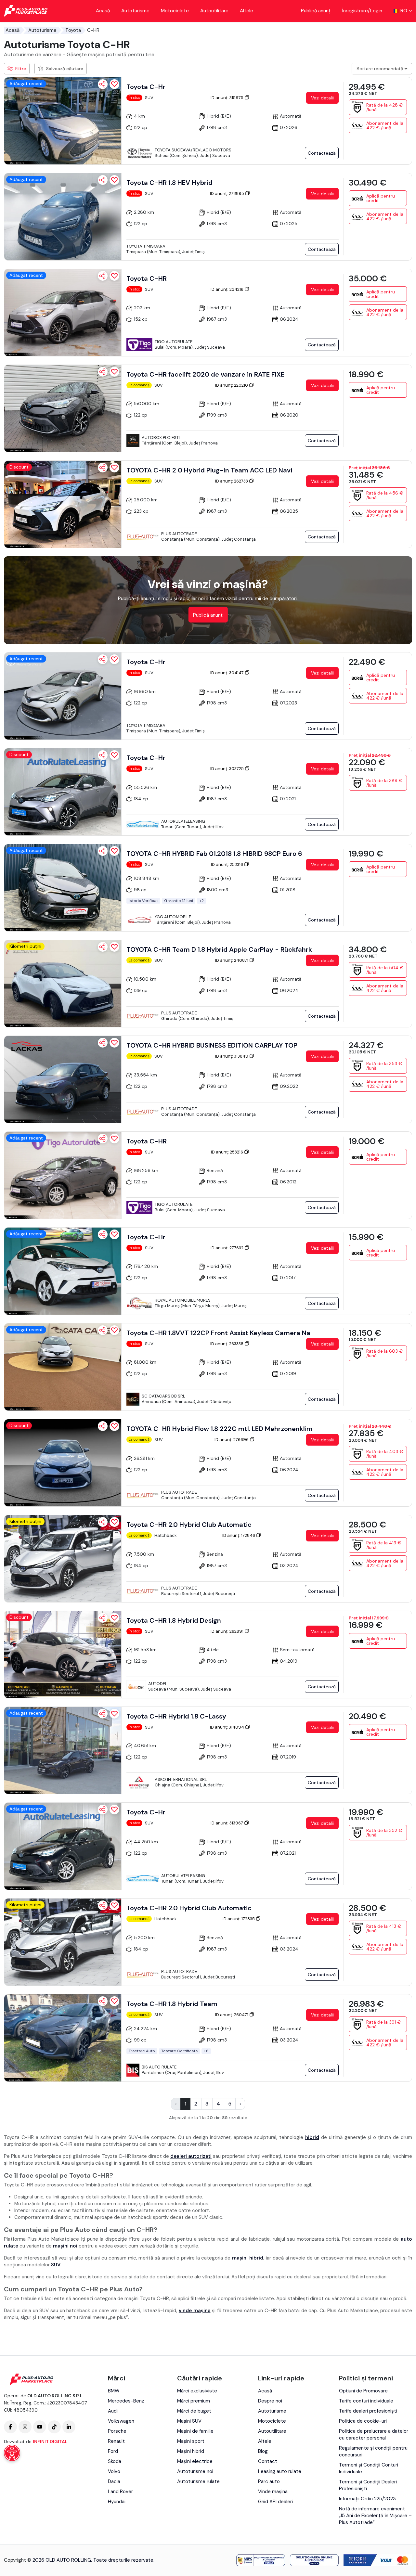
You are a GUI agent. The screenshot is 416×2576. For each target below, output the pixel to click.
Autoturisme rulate (198, 2481)
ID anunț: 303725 (227, 769)
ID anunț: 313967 (227, 1823)
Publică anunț (316, 11)
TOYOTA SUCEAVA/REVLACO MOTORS (193, 150)
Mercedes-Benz (126, 2401)
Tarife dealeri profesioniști (368, 2411)
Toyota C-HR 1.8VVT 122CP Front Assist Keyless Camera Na (218, 1333)
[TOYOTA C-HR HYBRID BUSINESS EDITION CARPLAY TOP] (63, 1079)
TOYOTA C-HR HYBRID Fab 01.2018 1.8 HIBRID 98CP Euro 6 (214, 854)
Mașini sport (191, 2441)
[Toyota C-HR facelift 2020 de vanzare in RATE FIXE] (63, 408)
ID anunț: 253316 (227, 864)
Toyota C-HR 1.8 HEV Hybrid (169, 183)
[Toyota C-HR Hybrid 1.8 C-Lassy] (63, 1750)
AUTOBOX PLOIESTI (161, 438)
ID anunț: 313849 (232, 1056)
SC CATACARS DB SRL (163, 1396)
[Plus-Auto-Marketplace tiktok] (54, 2427)
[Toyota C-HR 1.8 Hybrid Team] (63, 2038)
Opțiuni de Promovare (363, 2391)
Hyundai (117, 2502)
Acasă (103, 11)
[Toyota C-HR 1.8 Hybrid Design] (63, 1655)
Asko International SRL (181, 1779)
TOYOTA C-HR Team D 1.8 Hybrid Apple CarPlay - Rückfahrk (219, 949)
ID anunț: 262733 (232, 481)
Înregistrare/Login (362, 11)
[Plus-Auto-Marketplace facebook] (10, 2427)
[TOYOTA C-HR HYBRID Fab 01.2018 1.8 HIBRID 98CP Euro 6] (63, 888)
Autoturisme (135, 11)
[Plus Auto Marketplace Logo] (26, 11)
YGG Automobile (173, 917)
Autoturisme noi (195, 2471)
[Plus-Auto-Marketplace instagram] (25, 2427)
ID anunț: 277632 (227, 1248)
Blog (263, 2451)
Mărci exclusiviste (197, 2391)
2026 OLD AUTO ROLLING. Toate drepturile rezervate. (93, 2560)
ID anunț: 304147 (227, 673)
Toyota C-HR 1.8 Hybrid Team (172, 2004)
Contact (268, 2461)
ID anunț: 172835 (239, 1919)
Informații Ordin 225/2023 (367, 2499)
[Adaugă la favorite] (114, 84)
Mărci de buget (194, 2411)
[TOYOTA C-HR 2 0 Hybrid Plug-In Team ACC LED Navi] (63, 504)
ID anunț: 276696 (232, 1440)
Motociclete (175, 11)
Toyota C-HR (147, 278)
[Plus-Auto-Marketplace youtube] (40, 2427)
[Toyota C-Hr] (63, 121)
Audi (113, 2411)
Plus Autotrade (179, 534)
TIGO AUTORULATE (174, 342)
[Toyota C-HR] (63, 313)
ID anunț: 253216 (227, 1152)
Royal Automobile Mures (183, 1300)
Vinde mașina (273, 2492)
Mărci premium (194, 2401)
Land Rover (120, 2492)
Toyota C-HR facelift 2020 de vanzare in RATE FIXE (205, 374)
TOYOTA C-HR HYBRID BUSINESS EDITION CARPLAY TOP (212, 1045)
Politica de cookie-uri (363, 2421)
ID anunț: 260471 (232, 2015)
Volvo (114, 2471)
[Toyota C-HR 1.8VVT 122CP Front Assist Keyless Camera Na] (63, 1367)
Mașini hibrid (191, 2451)
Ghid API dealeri (275, 2502)
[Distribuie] (103, 84)
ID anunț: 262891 (227, 1631)
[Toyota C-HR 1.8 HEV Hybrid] (63, 217)
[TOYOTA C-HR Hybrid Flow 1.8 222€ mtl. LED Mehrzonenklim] (63, 1463)
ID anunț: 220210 (232, 385)
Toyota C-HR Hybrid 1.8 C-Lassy (176, 1716)
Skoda (115, 2461)
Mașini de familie (195, 2431)
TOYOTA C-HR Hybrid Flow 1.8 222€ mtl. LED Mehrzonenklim (220, 1429)
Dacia (114, 2481)
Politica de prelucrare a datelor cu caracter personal (374, 2434)
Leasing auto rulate (280, 2471)
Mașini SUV (189, 2421)
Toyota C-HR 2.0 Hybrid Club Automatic (189, 1525)
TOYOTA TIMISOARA (146, 246)
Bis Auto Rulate (159, 2067)
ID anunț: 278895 (227, 193)
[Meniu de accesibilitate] (12, 2453)
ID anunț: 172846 (239, 1535)
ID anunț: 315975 (227, 98)
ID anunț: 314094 (227, 1727)
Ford (113, 2451)
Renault (116, 2441)
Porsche (117, 2431)
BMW (114, 2391)
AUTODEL (158, 1684)
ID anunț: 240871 (232, 960)
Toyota (73, 30)
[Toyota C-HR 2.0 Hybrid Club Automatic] (63, 1559)
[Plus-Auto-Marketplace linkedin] (69, 2427)
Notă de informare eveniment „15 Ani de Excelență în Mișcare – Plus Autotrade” (375, 2516)
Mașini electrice (195, 2461)
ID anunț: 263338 (227, 1344)
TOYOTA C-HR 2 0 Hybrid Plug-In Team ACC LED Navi (209, 470)
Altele (247, 11)
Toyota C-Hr (146, 87)
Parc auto (269, 2481)
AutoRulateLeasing (183, 821)
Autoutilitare (214, 11)
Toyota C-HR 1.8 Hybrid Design (174, 1620)
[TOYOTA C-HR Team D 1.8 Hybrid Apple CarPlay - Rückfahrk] (63, 984)
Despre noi (270, 2401)
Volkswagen (121, 2421)
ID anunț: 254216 (227, 289)
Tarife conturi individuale (366, 2401)
